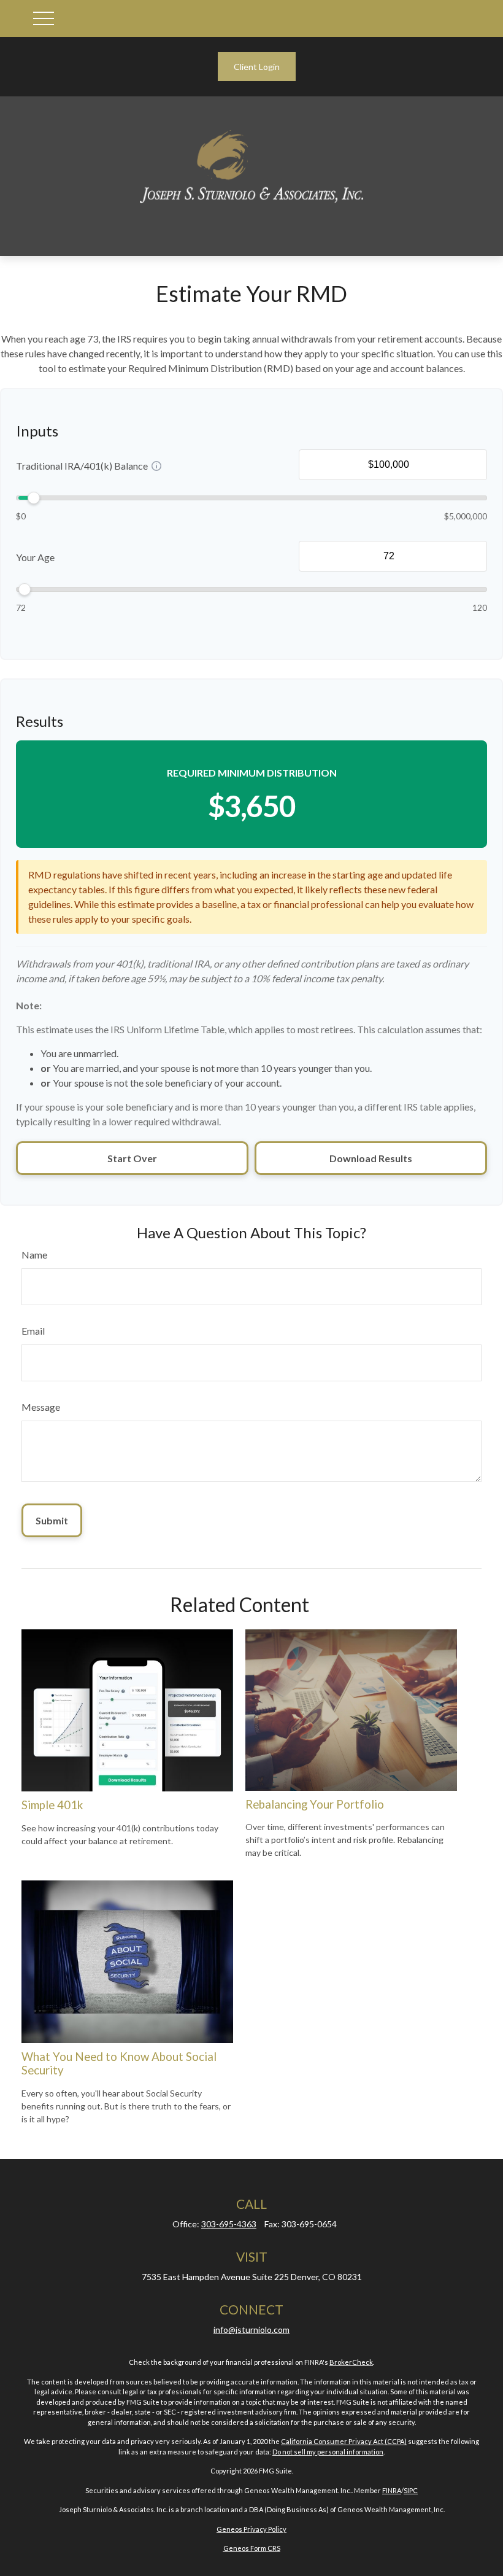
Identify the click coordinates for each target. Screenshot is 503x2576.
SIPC (411, 2490)
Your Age (35, 557)
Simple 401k (52, 1805)
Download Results (371, 1158)
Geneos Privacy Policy (251, 2529)
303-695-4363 (229, 2224)
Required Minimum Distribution (252, 773)
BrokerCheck (351, 2362)
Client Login (257, 67)
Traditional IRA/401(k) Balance (82, 466)
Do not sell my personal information (328, 2452)
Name (34, 1255)
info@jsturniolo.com (251, 2330)
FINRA (392, 2490)
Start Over (132, 1158)
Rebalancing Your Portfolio (315, 1804)
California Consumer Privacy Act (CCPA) (344, 2441)
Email (33, 1331)
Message (41, 1407)
